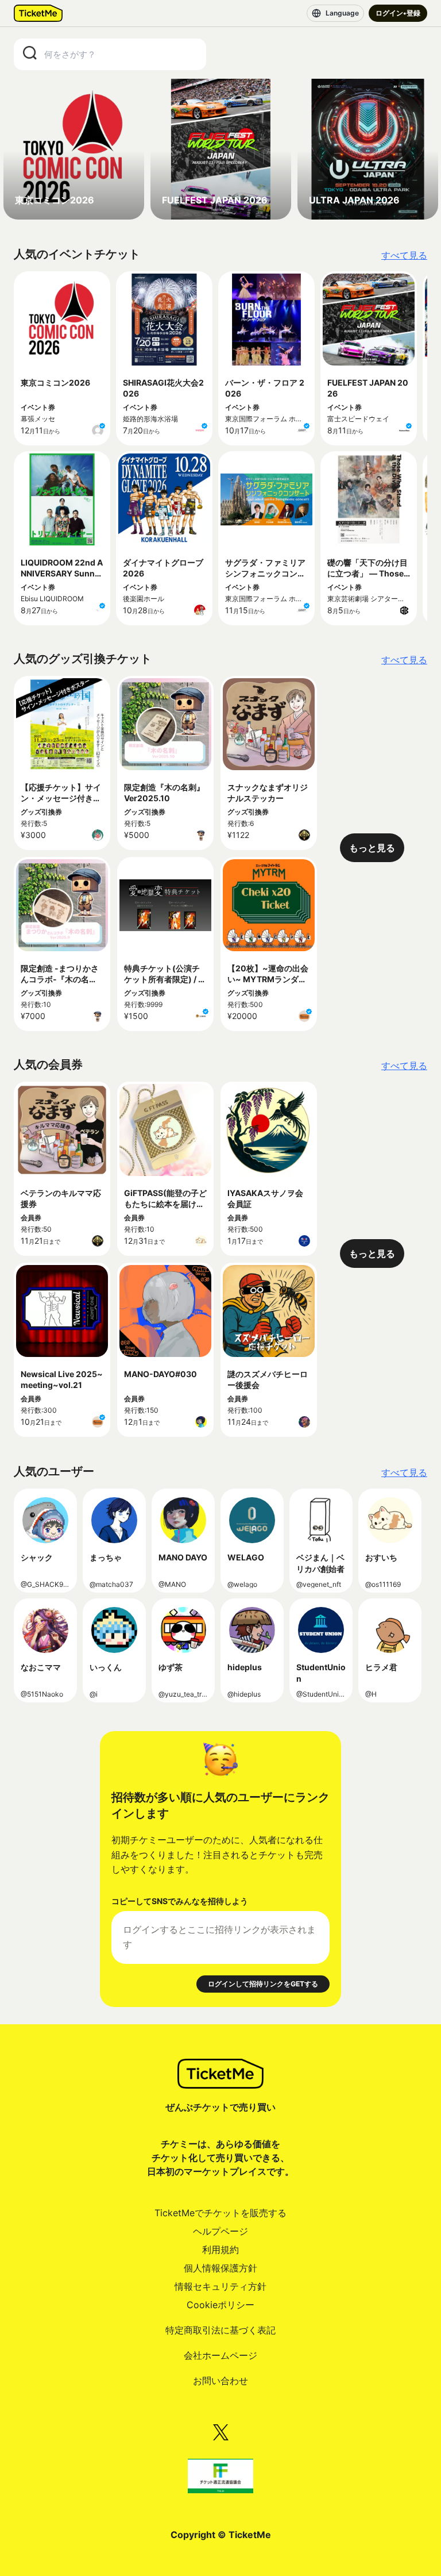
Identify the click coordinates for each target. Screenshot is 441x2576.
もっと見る (372, 848)
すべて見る (404, 255)
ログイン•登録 (398, 13)
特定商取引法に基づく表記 (220, 2330)
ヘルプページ (220, 2231)
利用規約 (220, 2250)
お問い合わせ (220, 2381)
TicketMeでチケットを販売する (220, 2213)
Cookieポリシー (220, 2305)
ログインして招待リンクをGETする (263, 1984)
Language (342, 13)
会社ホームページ (220, 2355)
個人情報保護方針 (220, 2268)
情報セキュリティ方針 (220, 2286)
